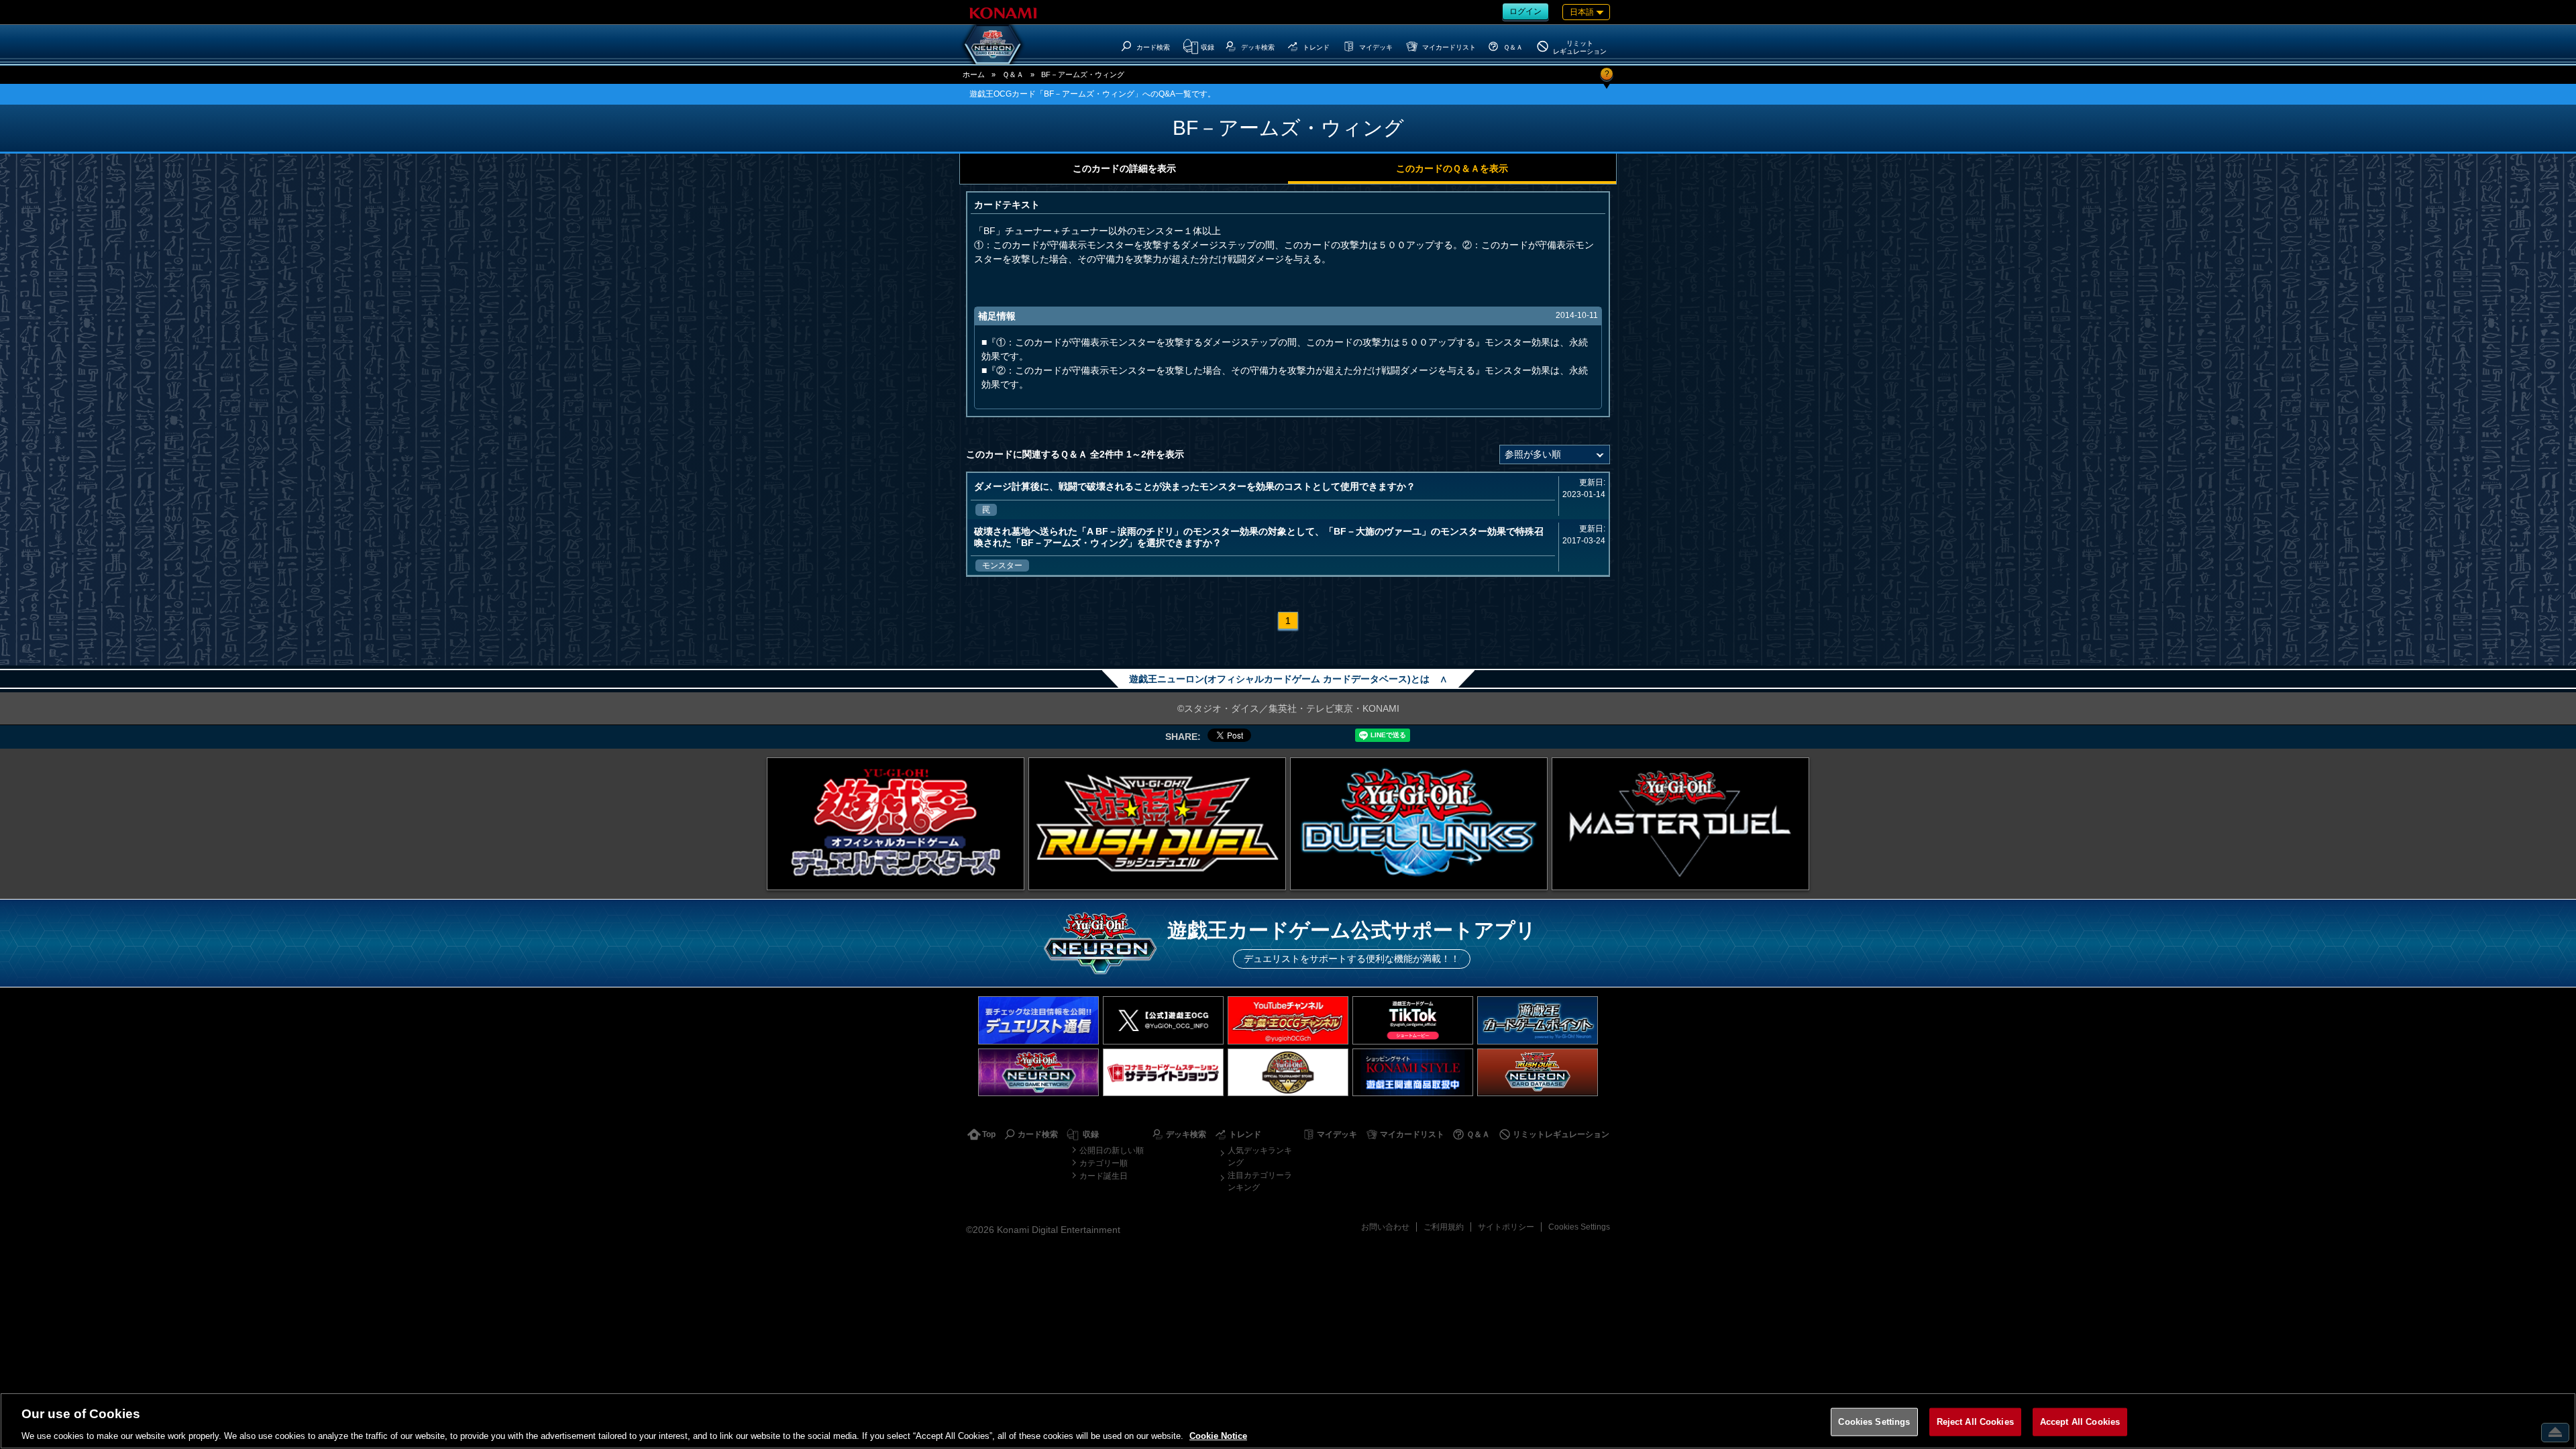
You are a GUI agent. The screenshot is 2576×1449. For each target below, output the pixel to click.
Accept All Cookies (2080, 1421)
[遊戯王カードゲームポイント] (1538, 1020)
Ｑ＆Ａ (1013, 74)
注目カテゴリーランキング (1260, 1181)
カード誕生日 (1104, 1176)
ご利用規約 (1444, 1227)
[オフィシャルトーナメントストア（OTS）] (1288, 1072)
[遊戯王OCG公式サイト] (896, 824)
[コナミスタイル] (1413, 1072)
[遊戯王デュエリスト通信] (1038, 1020)
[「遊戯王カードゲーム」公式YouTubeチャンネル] (1288, 1020)
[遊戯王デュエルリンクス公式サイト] (1419, 824)
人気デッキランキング (1260, 1157)
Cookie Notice (1218, 1435)
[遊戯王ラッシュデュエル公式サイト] (1157, 824)
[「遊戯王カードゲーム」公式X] (1163, 1020)
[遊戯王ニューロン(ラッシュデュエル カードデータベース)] (1538, 1072)
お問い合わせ (1385, 1227)
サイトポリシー (1506, 1227)
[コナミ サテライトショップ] (1163, 1072)
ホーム (974, 74)
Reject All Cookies (1975, 1421)
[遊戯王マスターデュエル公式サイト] (1680, 824)
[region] (1288, 1421)
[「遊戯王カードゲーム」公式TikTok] (1413, 1020)
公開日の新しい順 (1112, 1150)
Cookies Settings (1579, 1227)
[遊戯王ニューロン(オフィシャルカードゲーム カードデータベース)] (993, 44)
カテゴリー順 (1104, 1163)
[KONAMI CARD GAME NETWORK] (1038, 1072)
